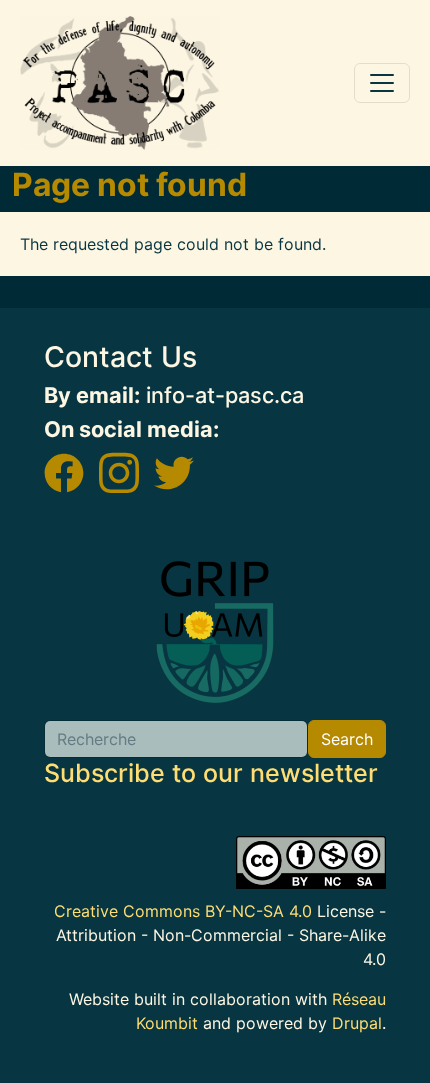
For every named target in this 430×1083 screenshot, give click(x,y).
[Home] (120, 83)
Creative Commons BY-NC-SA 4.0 (183, 911)
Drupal (357, 1023)
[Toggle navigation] (382, 83)
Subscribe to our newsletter (211, 773)
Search (347, 739)
